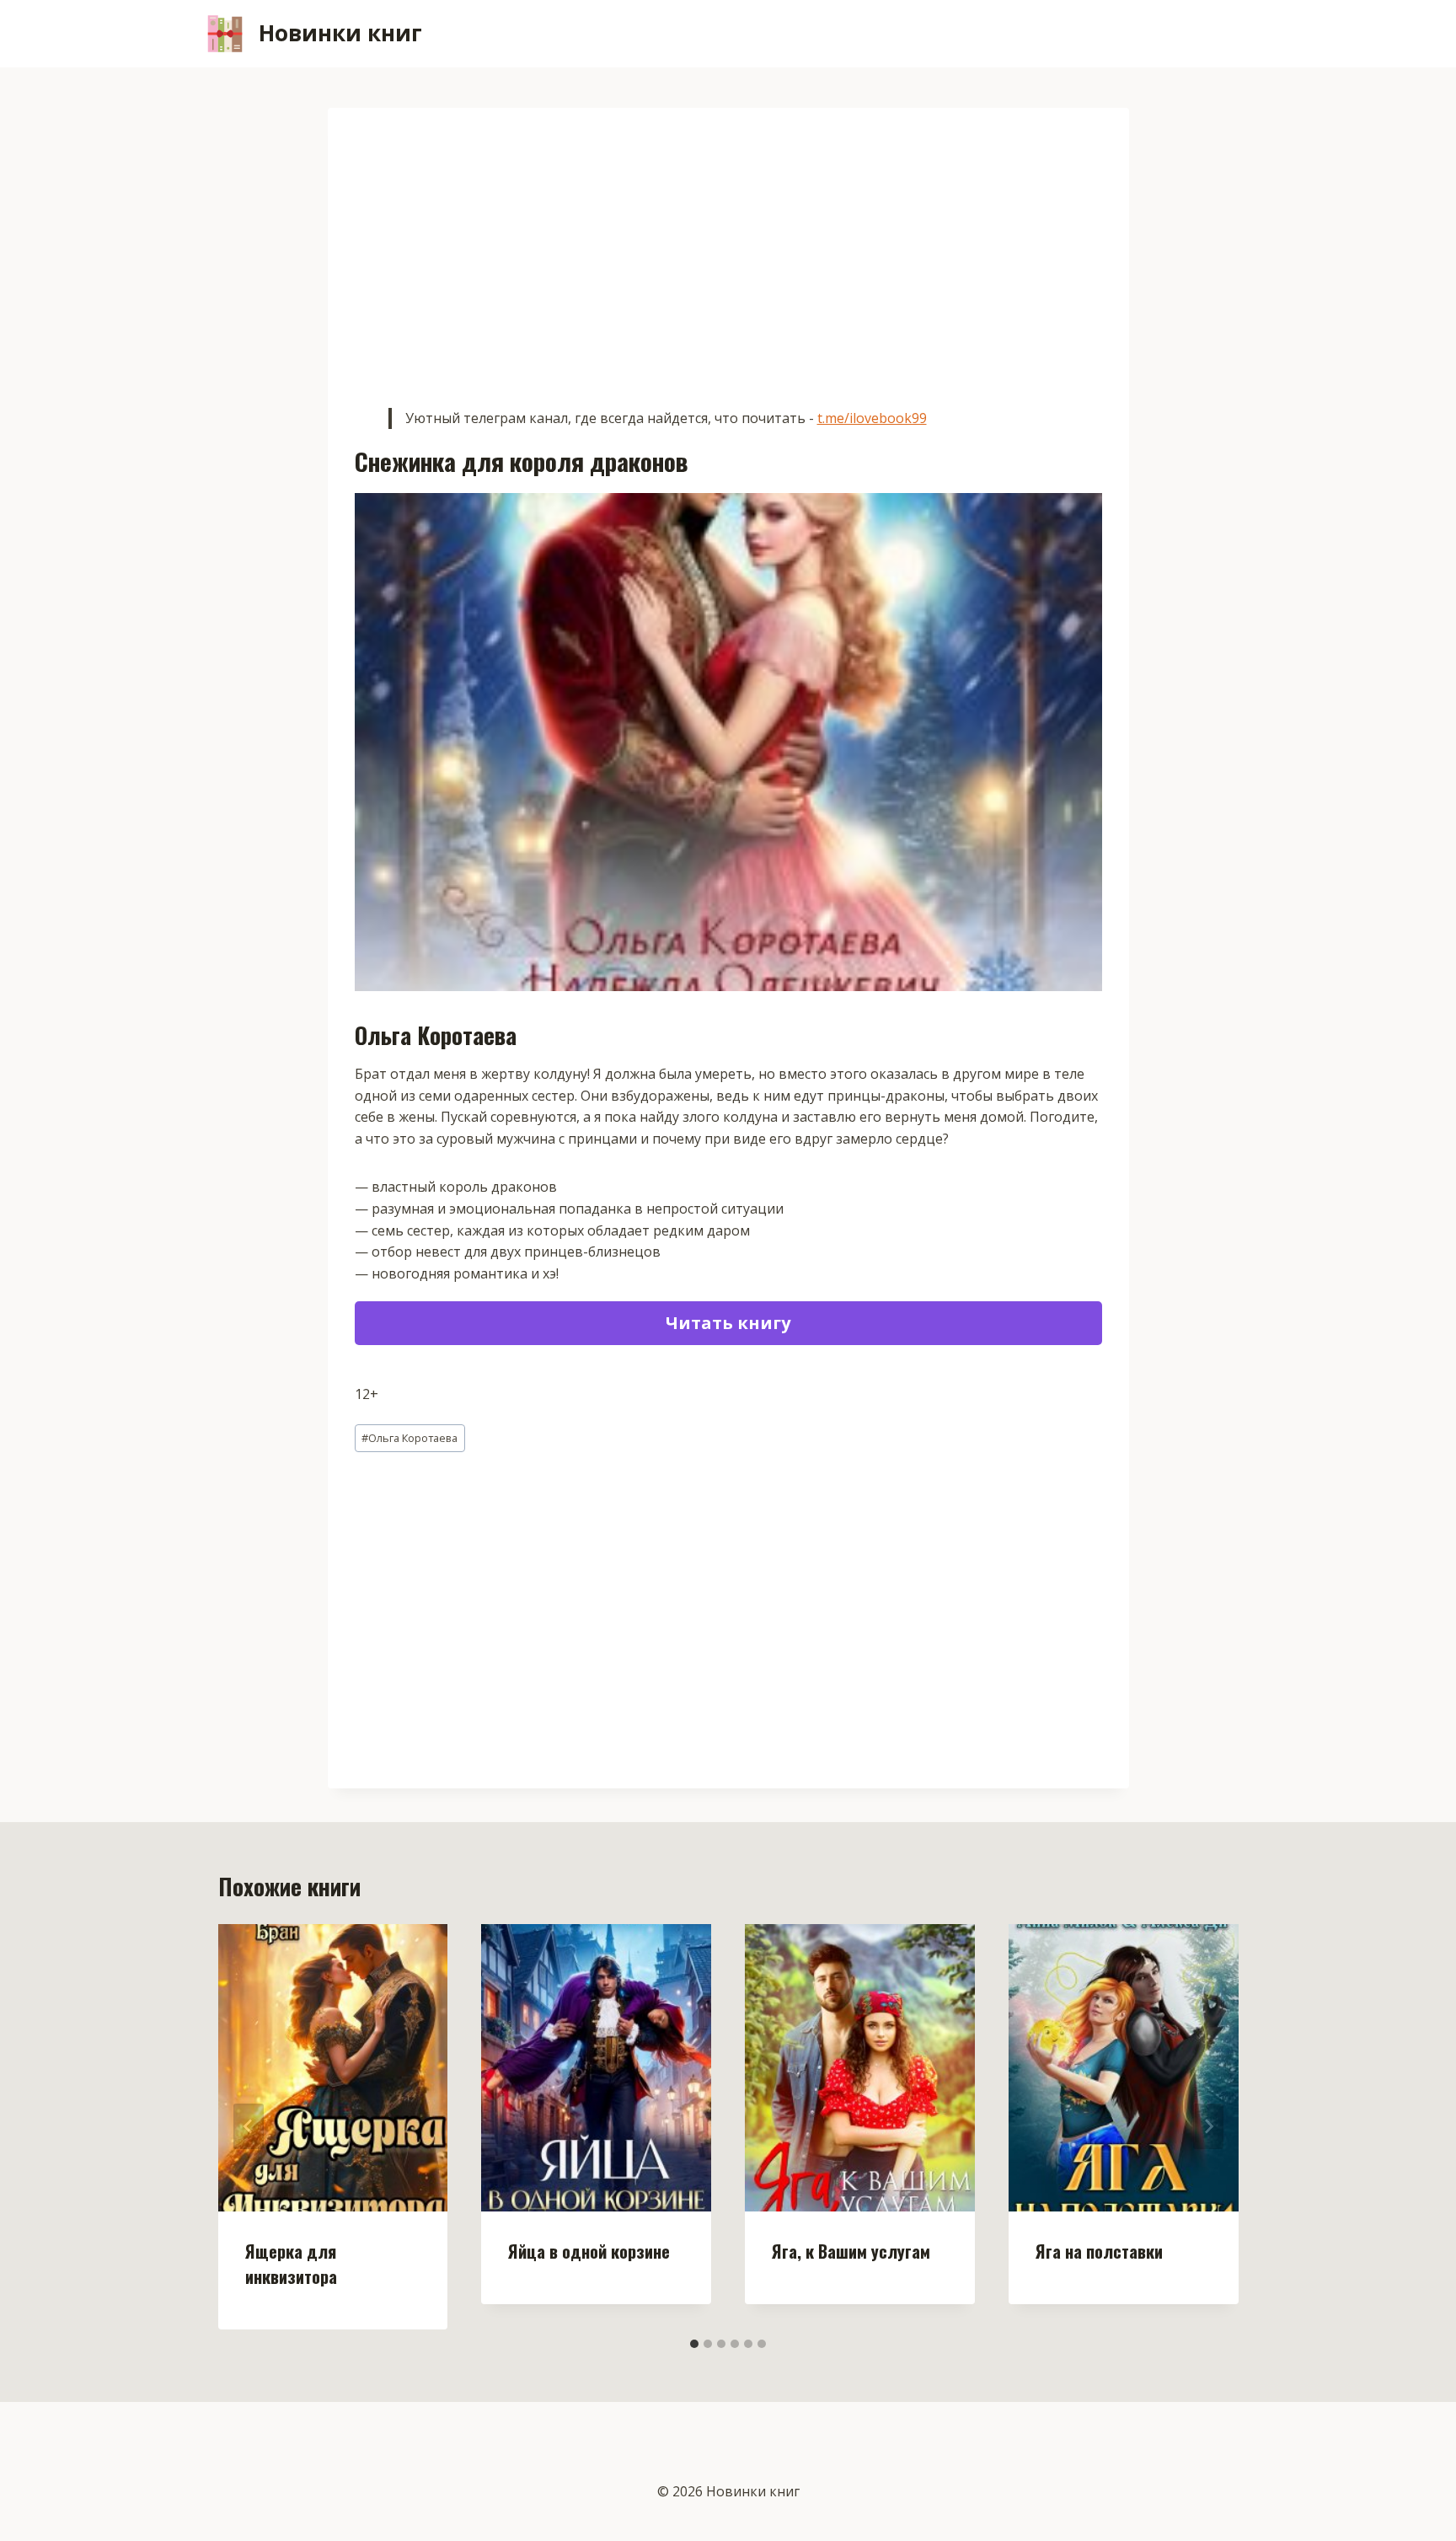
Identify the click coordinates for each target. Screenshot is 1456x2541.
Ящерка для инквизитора (291, 2264)
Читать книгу (728, 1323)
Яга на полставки (1099, 2251)
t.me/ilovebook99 (872, 418)
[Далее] (1208, 2126)
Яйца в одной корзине (589, 2251)
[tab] (694, 2344)
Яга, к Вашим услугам (851, 2251)
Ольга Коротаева (409, 1438)
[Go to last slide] (249, 2126)
